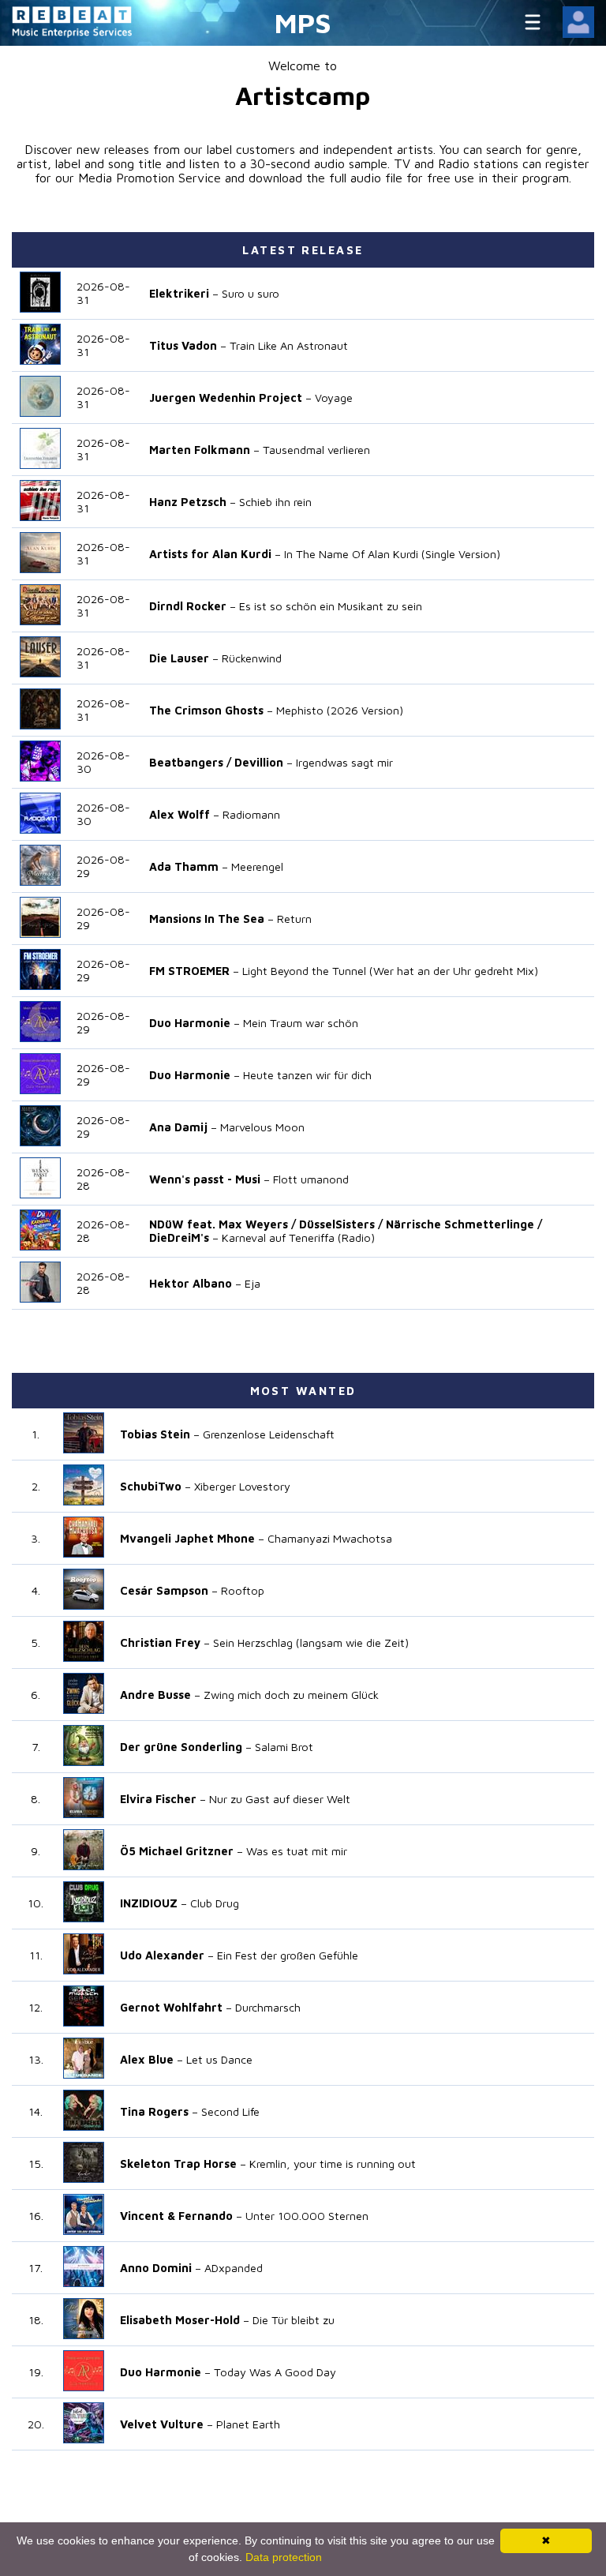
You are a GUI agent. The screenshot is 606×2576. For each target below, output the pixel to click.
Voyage (334, 397)
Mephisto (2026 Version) (340, 710)
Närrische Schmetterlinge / (464, 1224)
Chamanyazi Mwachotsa (330, 1538)
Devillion (259, 762)
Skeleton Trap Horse (178, 2164)
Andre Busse (155, 1695)
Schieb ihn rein (275, 502)
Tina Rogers (154, 2111)
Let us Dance (219, 2059)
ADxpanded (234, 2268)
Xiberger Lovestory (242, 1486)
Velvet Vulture (162, 2424)
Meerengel (257, 866)
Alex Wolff (180, 814)
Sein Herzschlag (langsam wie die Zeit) (311, 1642)
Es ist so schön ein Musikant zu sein (331, 606)
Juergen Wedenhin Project (226, 397)
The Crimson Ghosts (206, 710)
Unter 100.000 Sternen (307, 2216)
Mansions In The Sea (207, 919)
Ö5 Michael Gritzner (177, 1851)
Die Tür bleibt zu (294, 2320)
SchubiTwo (151, 1486)
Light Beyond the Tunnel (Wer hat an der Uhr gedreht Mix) (390, 971)
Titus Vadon (183, 345)
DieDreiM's (179, 1237)
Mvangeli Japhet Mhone (187, 1538)
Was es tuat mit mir (297, 1851)
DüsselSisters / (341, 1224)
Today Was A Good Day (275, 2372)
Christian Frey (160, 1642)
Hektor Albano (191, 1283)
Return (294, 919)
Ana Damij (178, 1127)
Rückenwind (252, 658)
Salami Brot (284, 1747)
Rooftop (243, 1590)
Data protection (284, 2557)
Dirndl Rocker (188, 606)
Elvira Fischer (158, 1799)
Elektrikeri (179, 293)
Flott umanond (311, 1179)
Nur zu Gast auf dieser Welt (280, 1799)
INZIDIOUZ (149, 1903)
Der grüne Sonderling (181, 1747)
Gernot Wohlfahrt (171, 2007)
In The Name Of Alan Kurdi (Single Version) (392, 554)
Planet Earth (248, 2424)
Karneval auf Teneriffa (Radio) (298, 1237)
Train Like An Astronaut (289, 345)
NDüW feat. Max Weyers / (223, 1224)
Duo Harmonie (190, 1023)
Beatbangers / (190, 762)
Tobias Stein (155, 1434)
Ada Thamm (184, 866)
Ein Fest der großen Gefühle (288, 1955)
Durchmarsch (268, 2007)
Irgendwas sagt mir (344, 762)
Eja (252, 1283)
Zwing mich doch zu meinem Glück (291, 1695)
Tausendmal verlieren (316, 450)
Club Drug (215, 1903)
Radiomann (251, 814)
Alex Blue (147, 2059)
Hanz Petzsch (188, 502)
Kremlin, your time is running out (333, 2164)
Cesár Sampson (164, 1590)
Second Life (230, 2111)
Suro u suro (251, 293)
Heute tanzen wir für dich (307, 1075)
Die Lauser (179, 658)
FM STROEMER (189, 971)
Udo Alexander (162, 1955)
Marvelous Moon (262, 1127)
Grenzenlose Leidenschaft (269, 1434)
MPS (303, 22)
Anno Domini (156, 2268)
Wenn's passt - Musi (205, 1179)
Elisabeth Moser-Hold (180, 2320)
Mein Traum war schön (301, 1023)
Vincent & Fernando (176, 2216)
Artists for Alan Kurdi (210, 554)
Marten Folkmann (200, 450)
